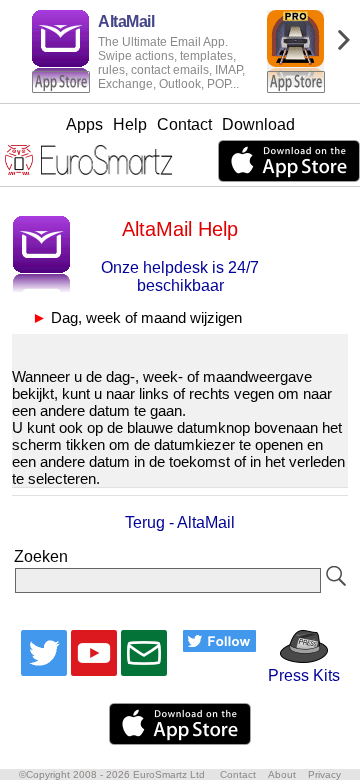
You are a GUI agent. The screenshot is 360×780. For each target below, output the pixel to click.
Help (130, 124)
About (282, 774)
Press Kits (298, 675)
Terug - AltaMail (180, 522)
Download (258, 124)
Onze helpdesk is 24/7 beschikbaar (180, 276)
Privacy (324, 774)
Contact (184, 124)
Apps (84, 124)
